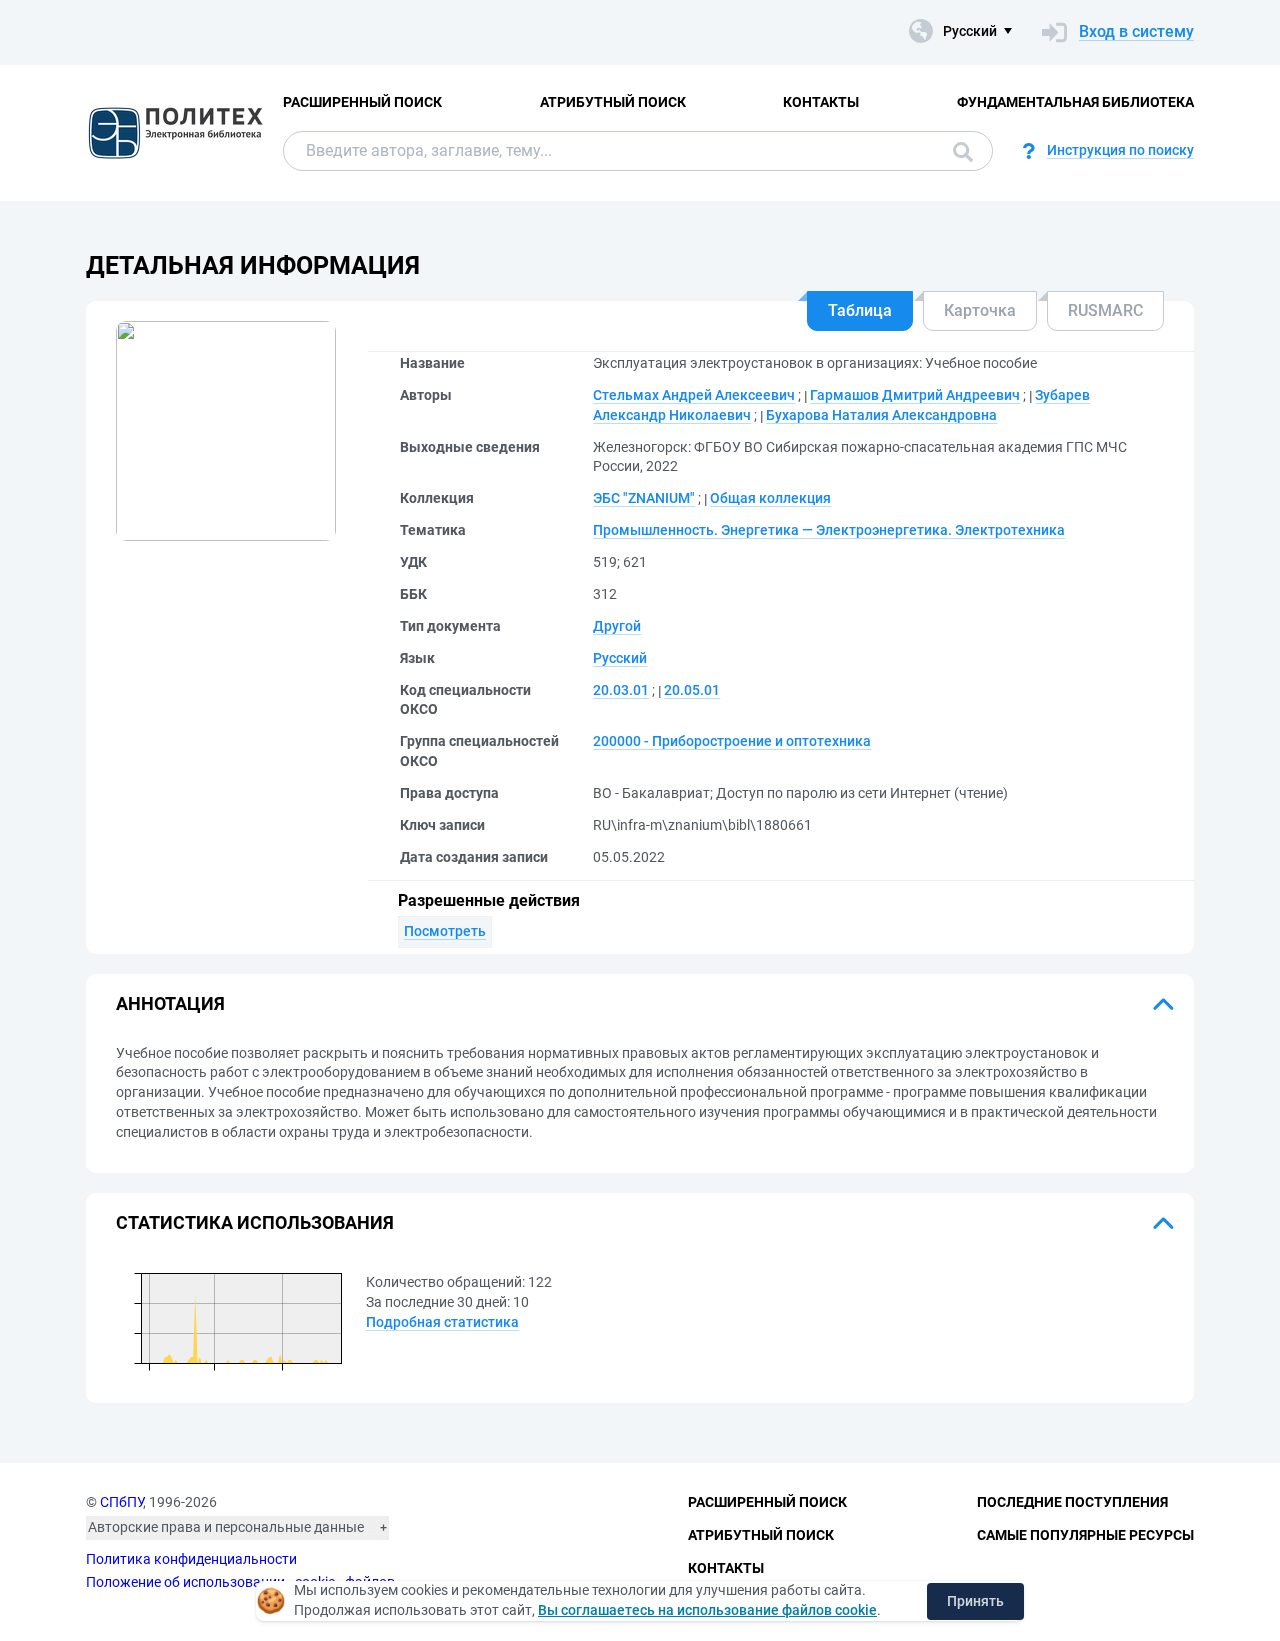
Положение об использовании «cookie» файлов (240, 1582)
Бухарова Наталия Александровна (881, 415)
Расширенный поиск (362, 102)
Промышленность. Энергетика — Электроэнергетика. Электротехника (829, 530)
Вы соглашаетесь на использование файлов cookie (707, 1610)
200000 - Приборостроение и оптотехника (732, 741)
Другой (617, 626)
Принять (975, 1601)
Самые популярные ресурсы (1085, 1535)
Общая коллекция (770, 498)
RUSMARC (1105, 310)
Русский (620, 658)
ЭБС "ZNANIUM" (644, 498)
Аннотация (170, 1003)
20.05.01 (692, 690)
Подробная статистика (442, 1322)
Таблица (860, 310)
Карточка (980, 310)
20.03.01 (621, 690)
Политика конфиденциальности (191, 1559)
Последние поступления (1072, 1502)
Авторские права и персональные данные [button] (226, 1527)
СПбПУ (121, 1502)
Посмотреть (445, 931)
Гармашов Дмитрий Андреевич (915, 395)
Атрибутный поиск (613, 102)
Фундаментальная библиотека (1075, 102)
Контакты (821, 102)
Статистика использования (255, 1222)
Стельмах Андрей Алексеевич (694, 395)
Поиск (958, 151)
